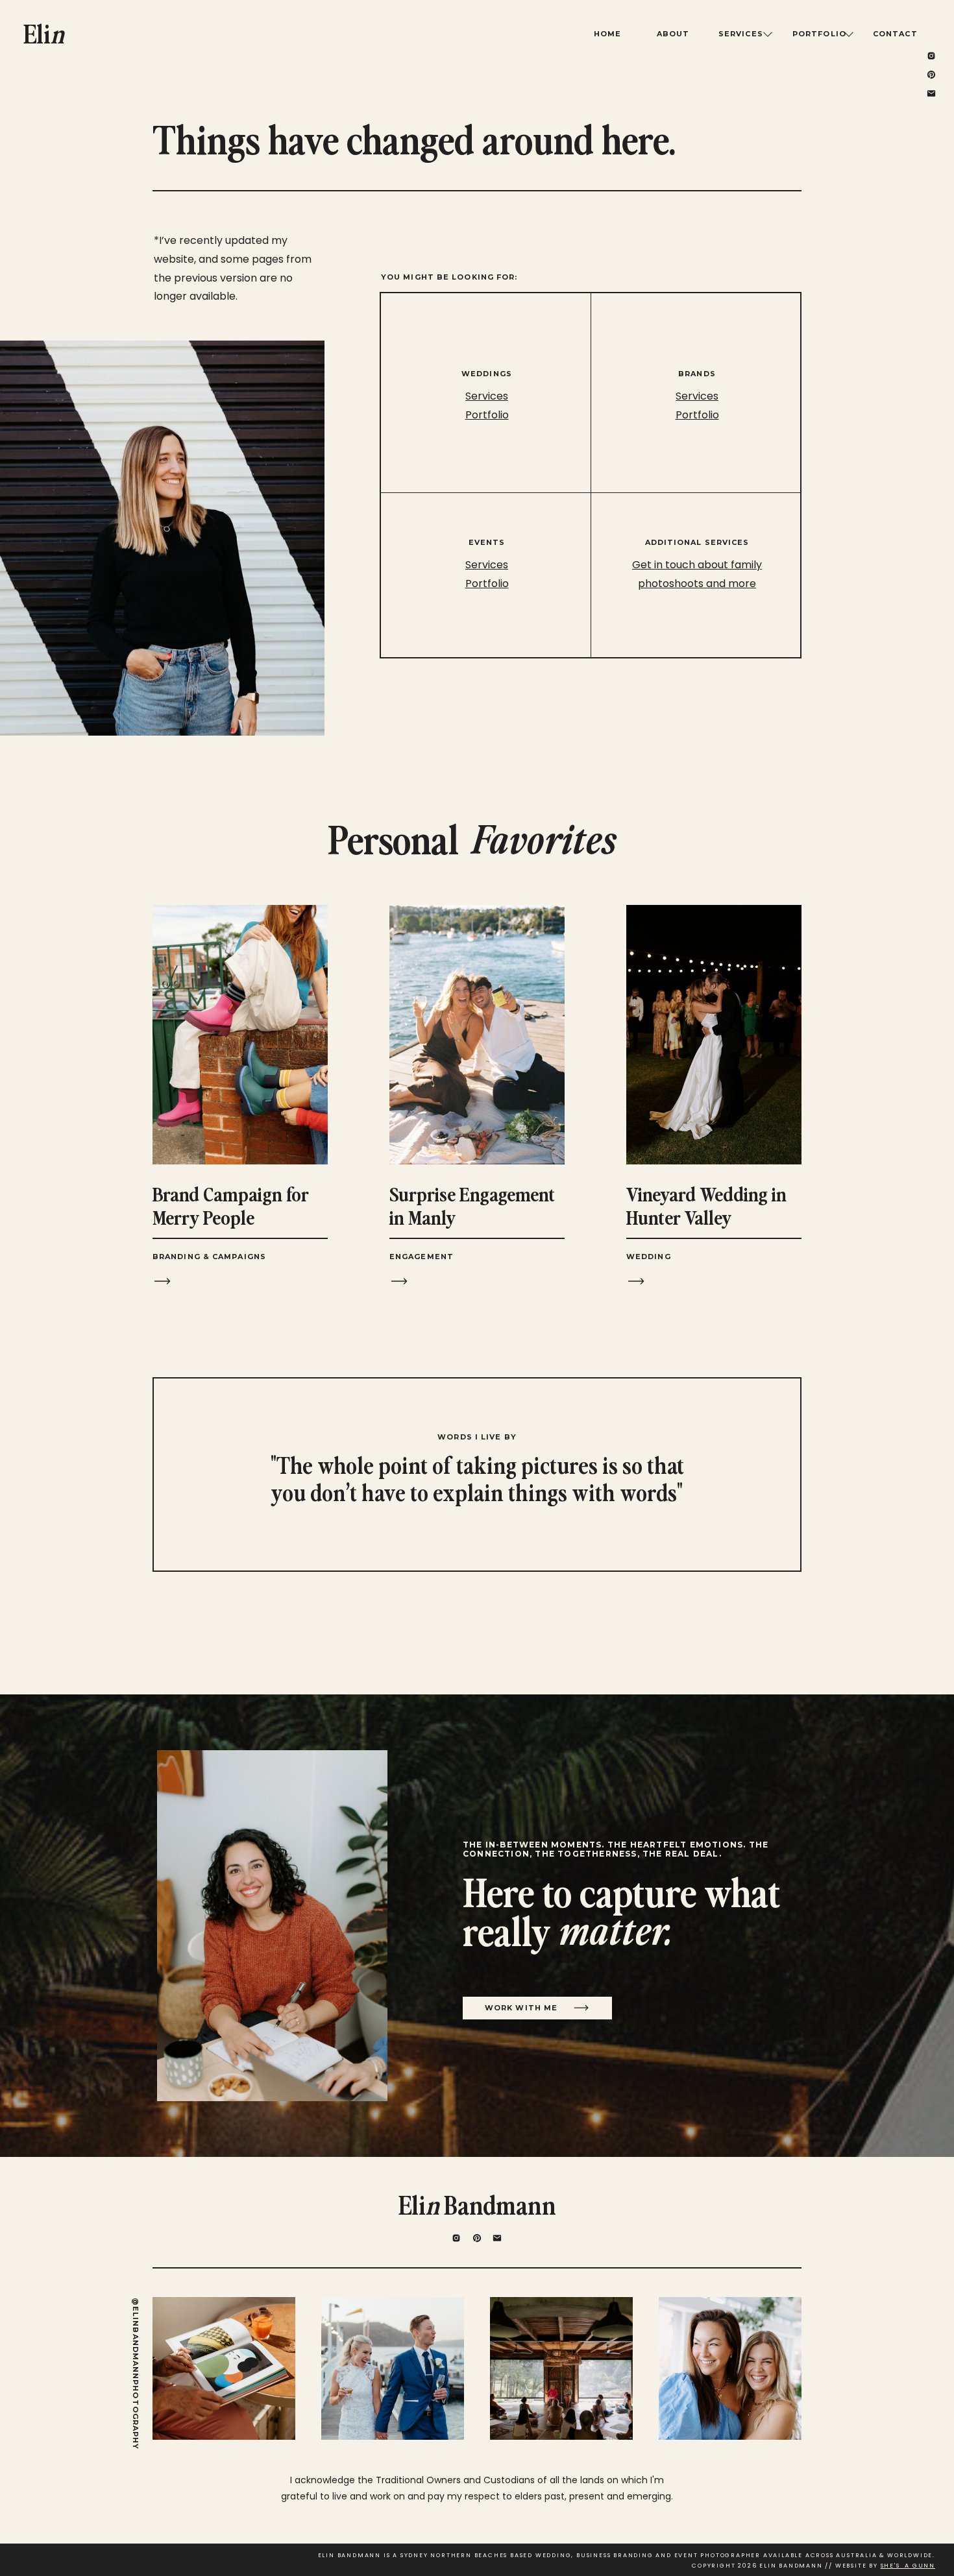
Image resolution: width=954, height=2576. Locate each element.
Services (697, 396)
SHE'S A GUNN (908, 2566)
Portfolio (697, 415)
